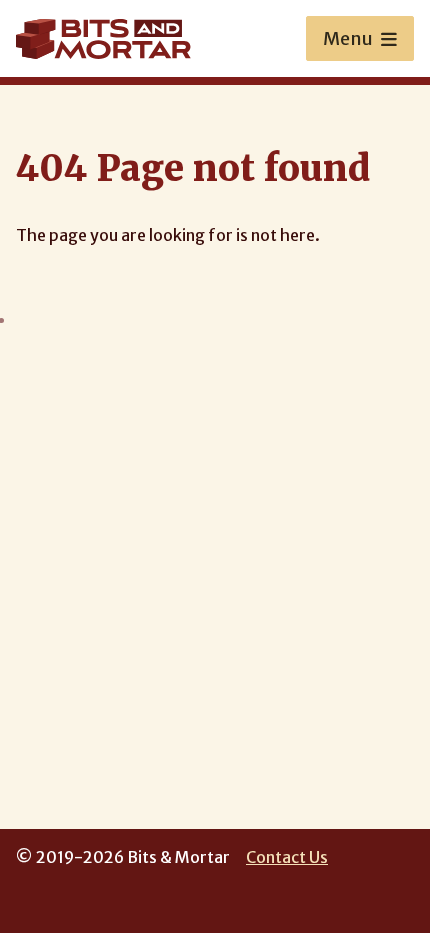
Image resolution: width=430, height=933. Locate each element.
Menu (348, 38)
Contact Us (287, 857)
